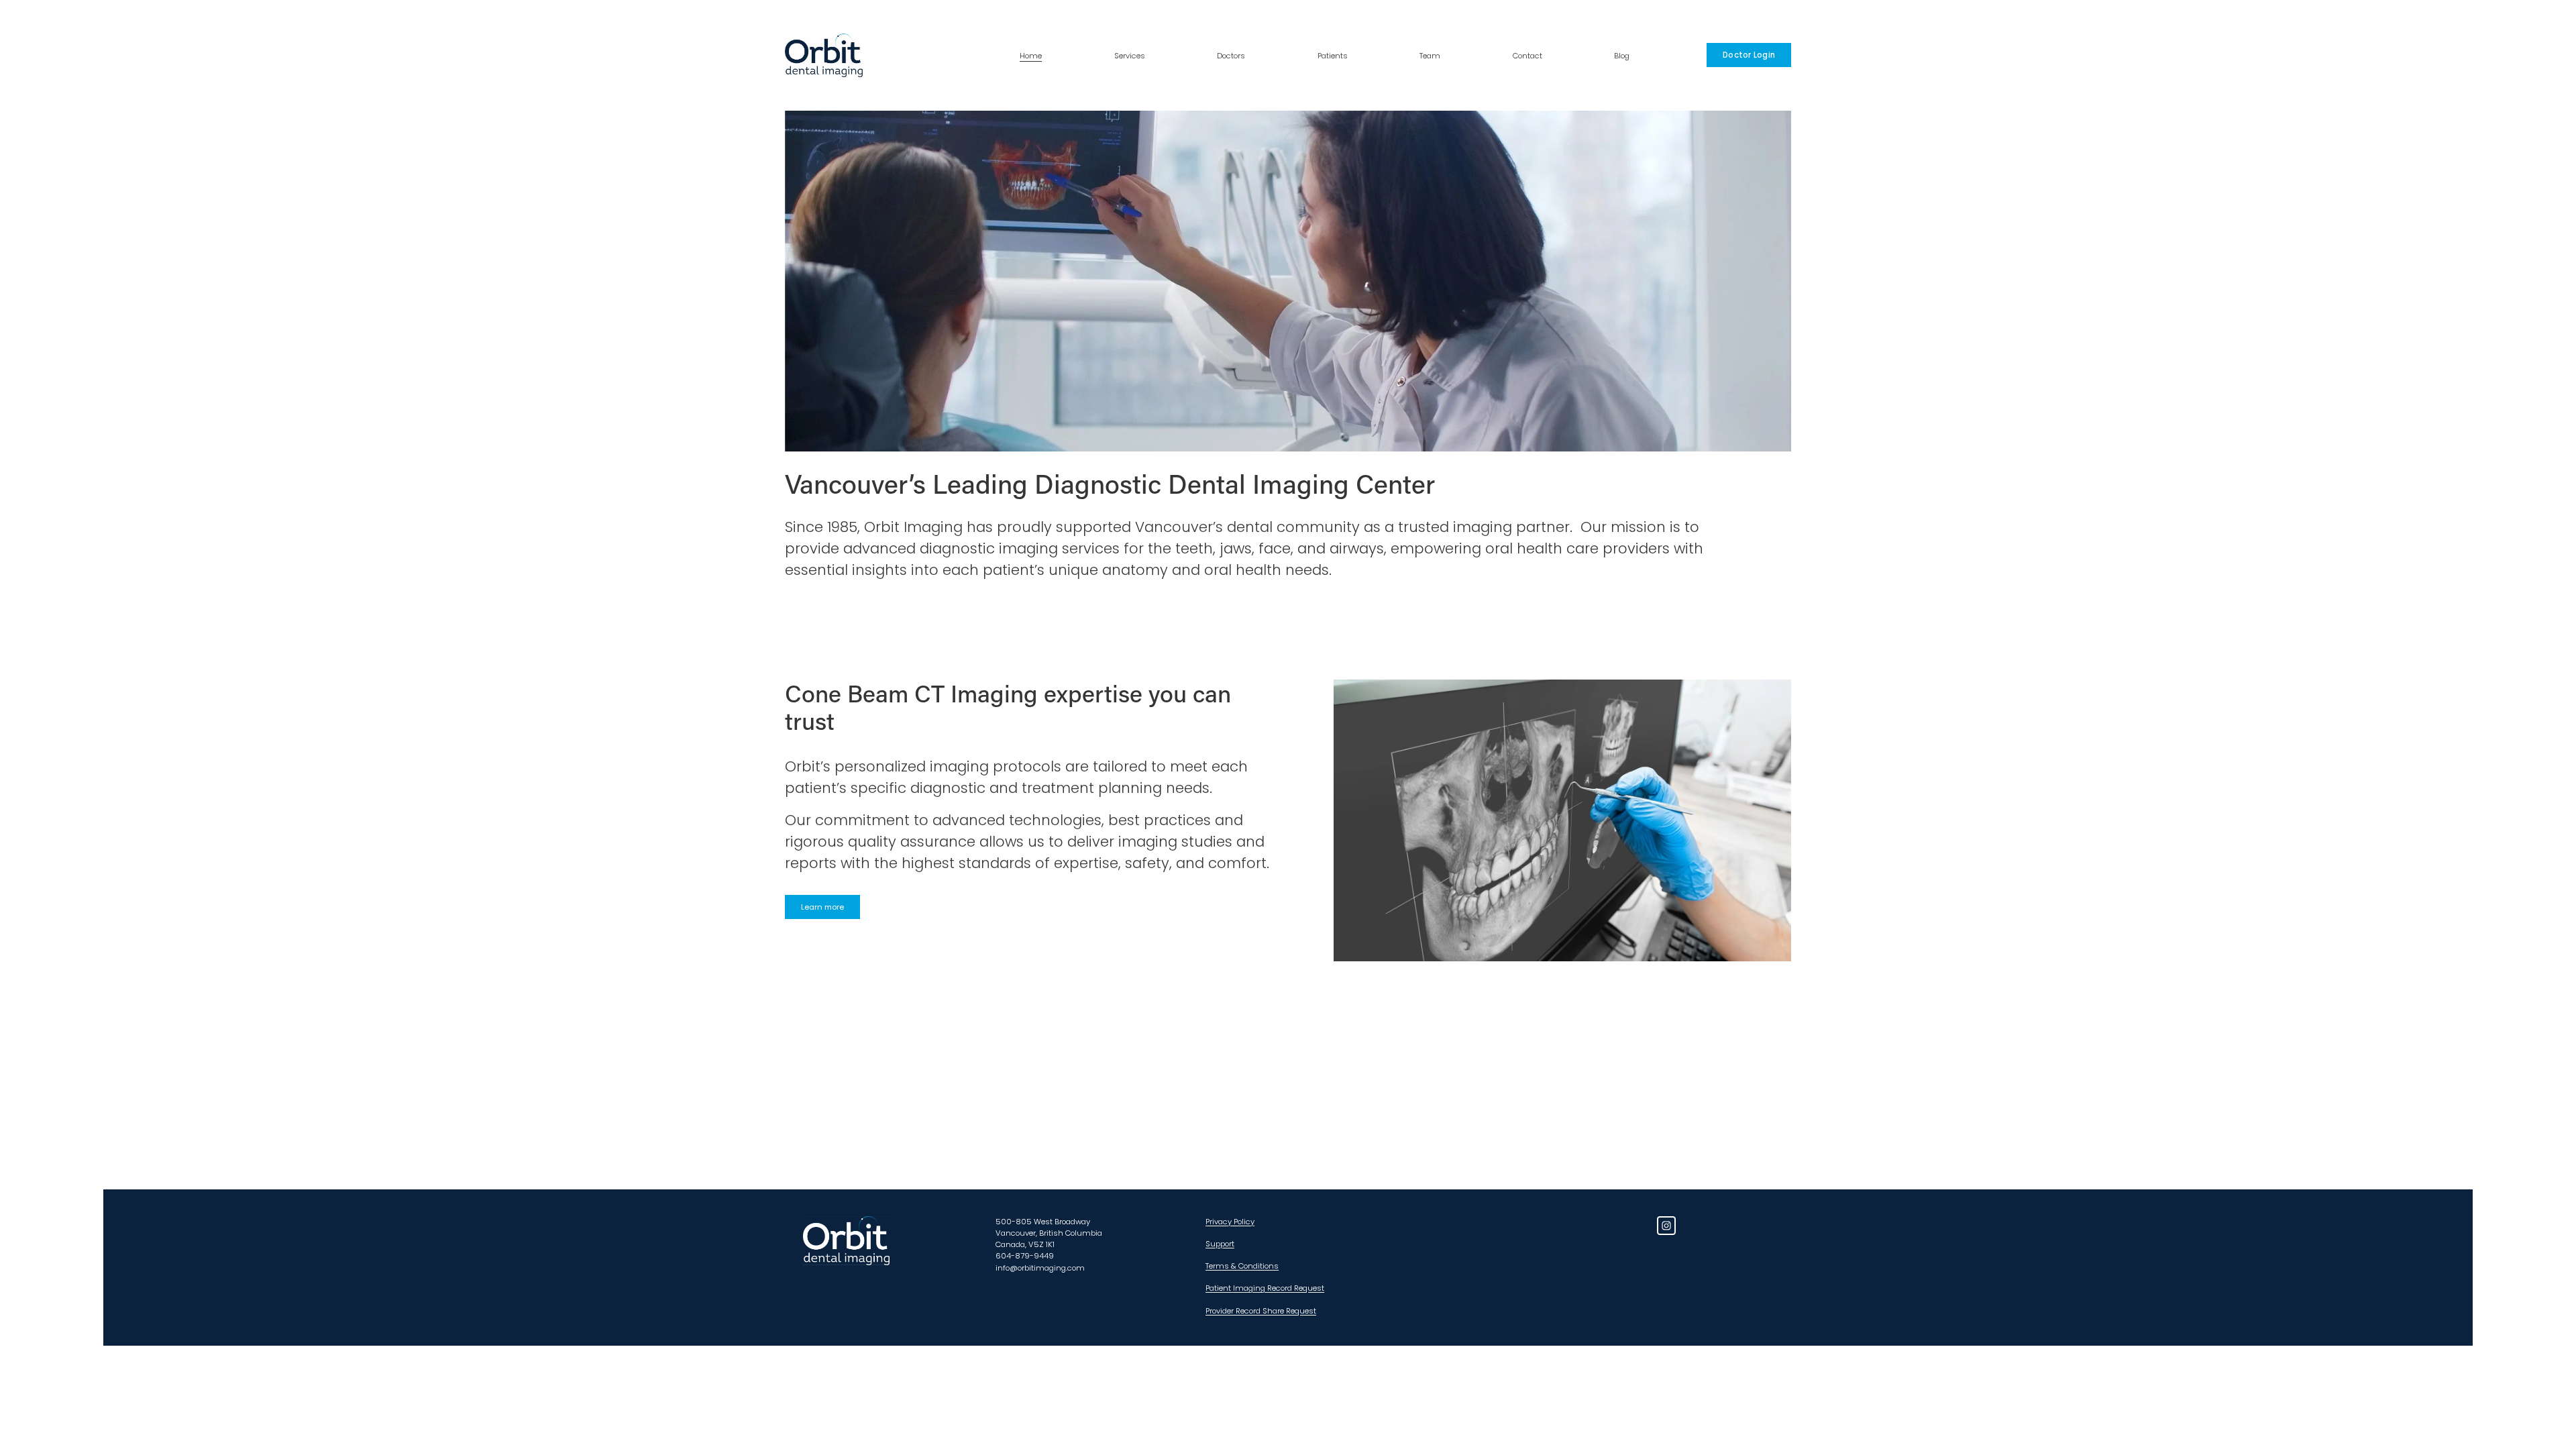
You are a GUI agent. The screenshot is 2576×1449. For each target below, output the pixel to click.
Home (1031, 56)
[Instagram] (1666, 1226)
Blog (1622, 56)
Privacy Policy (1230, 1222)
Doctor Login (1749, 55)
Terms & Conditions (1242, 1266)
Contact (1527, 56)
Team (1430, 56)
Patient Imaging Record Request (1265, 1288)
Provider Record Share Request (1261, 1311)
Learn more (822, 907)
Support (1220, 1244)
